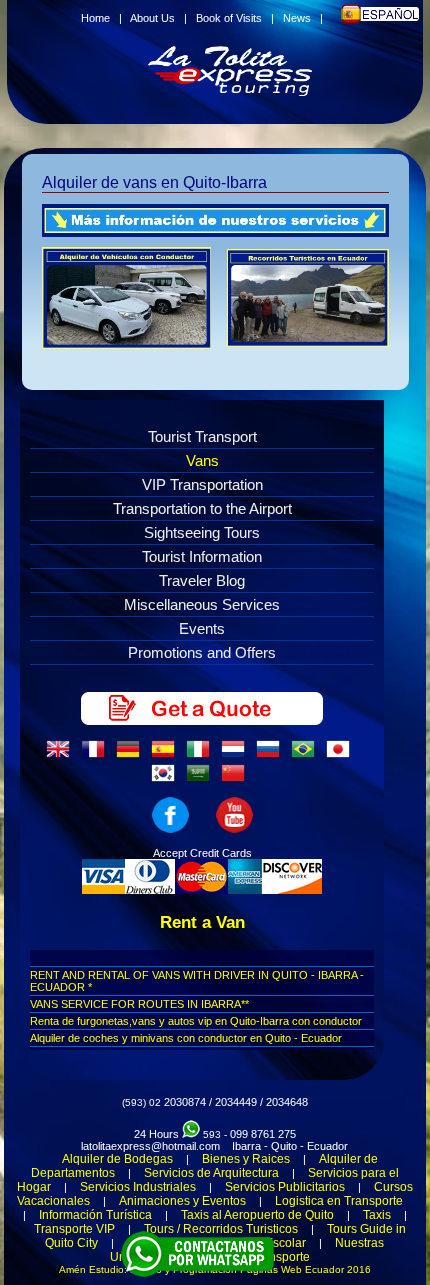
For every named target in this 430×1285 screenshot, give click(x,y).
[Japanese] (342, 755)
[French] (97, 755)
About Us (152, 18)
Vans (202, 460)
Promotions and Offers (202, 652)
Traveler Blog (202, 580)
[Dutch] (237, 755)
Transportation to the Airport (202, 508)
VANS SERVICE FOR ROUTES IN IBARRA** (139, 1004)
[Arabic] (202, 779)
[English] (62, 755)
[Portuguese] (307, 755)
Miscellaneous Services (202, 604)
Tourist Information (202, 556)
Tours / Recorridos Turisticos (221, 1229)
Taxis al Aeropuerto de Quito (257, 1215)
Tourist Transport (202, 436)
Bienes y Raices (246, 1159)
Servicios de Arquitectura (211, 1173)
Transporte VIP (74, 1229)
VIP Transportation (202, 484)
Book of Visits (229, 18)
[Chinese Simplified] (237, 779)
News (297, 18)
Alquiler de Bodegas (117, 1159)
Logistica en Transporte (339, 1201)
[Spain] (167, 755)
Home (95, 18)
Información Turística (95, 1215)
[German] (132, 755)
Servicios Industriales (138, 1187)
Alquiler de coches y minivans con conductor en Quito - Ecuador (186, 1038)
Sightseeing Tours (202, 532)
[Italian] (202, 755)
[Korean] (167, 779)
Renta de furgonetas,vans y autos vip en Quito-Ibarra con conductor (196, 1021)
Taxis (377, 1215)
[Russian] (272, 755)
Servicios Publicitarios (285, 1187)
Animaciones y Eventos (182, 1201)
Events (202, 628)
